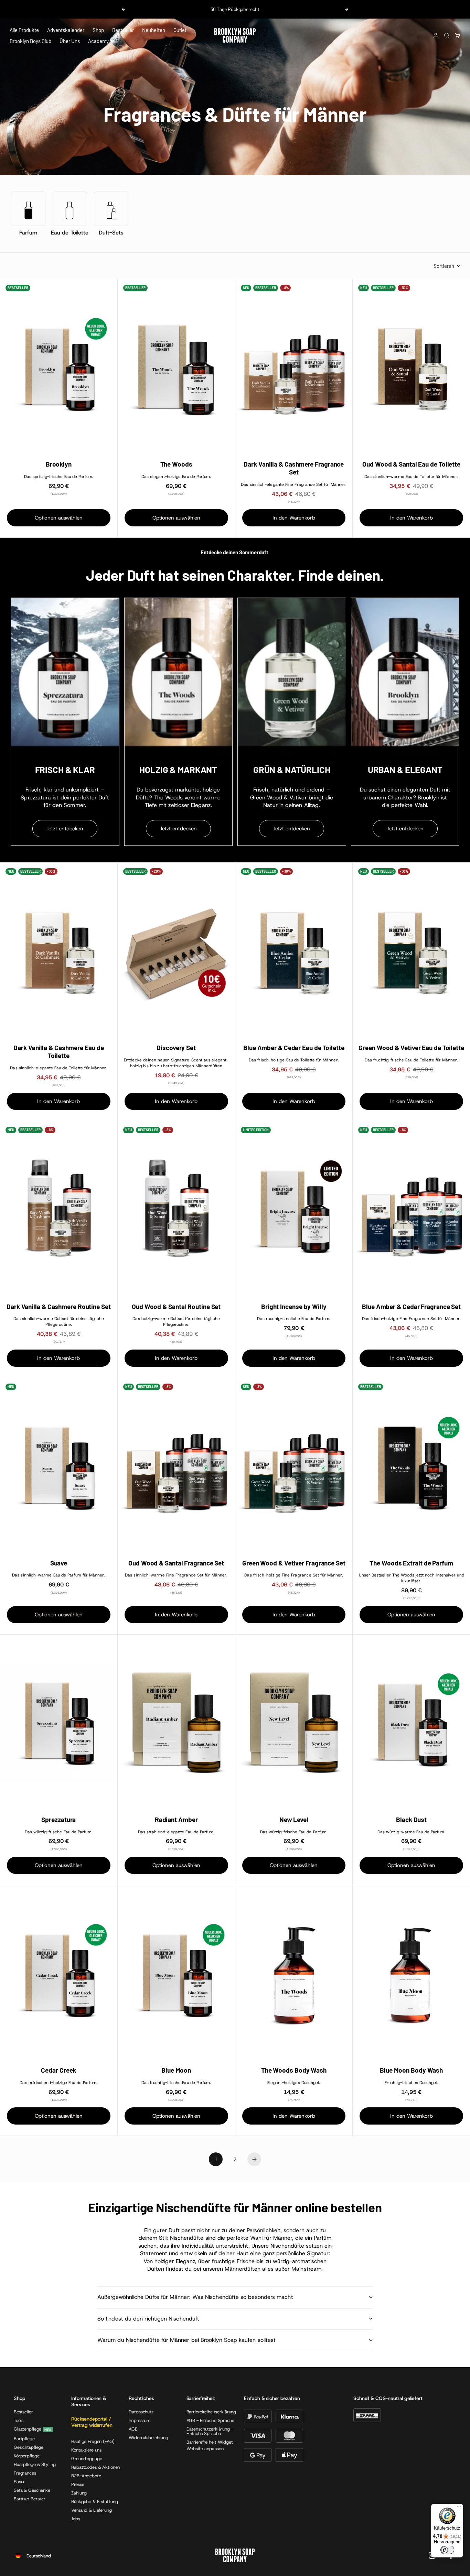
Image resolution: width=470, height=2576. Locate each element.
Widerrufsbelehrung (148, 2438)
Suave (59, 1563)
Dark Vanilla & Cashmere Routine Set (59, 1307)
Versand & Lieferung (92, 2510)
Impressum (140, 2420)
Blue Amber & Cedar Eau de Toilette (294, 1048)
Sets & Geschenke (32, 2490)
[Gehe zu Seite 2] (254, 2159)
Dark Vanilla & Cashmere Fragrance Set (294, 468)
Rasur (19, 2482)
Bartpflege (24, 2439)
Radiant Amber (176, 1820)
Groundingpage (87, 2459)
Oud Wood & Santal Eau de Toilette (411, 464)
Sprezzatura (58, 1820)
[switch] (447, 2550)
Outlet (180, 30)
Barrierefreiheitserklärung (211, 2412)
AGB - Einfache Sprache (210, 2420)
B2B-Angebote (86, 2476)
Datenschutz (141, 2412)
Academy (98, 41)
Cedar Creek (58, 2070)
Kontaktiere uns (86, 2450)
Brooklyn (59, 464)
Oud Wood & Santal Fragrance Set (176, 1563)
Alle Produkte (24, 30)
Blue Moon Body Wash (411, 2070)
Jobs (76, 2519)
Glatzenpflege (28, 2429)
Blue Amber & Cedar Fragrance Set (411, 1307)
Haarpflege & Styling (35, 2464)
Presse (78, 2484)
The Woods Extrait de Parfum (411, 1563)
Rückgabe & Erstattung (94, 2502)
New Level (294, 1820)
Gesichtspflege (29, 2447)
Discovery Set (176, 1048)
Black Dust (411, 1820)
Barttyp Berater (30, 2499)
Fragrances (25, 2473)
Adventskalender (66, 30)
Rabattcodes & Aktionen (95, 2467)
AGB (133, 2429)
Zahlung (79, 2493)
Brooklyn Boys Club (30, 41)
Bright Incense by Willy (294, 1307)
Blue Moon (176, 2070)
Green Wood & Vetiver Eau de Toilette (411, 1048)
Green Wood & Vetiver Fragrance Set (294, 1563)
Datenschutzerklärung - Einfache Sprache (210, 2431)
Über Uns (70, 41)
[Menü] (459, 2508)
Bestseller (123, 30)
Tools (19, 2420)
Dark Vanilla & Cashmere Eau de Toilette (58, 1052)
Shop (98, 30)
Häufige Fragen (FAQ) (93, 2441)
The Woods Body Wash (294, 2070)
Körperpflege (26, 2456)
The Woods (176, 464)
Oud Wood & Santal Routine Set (176, 1307)
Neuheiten (154, 30)
